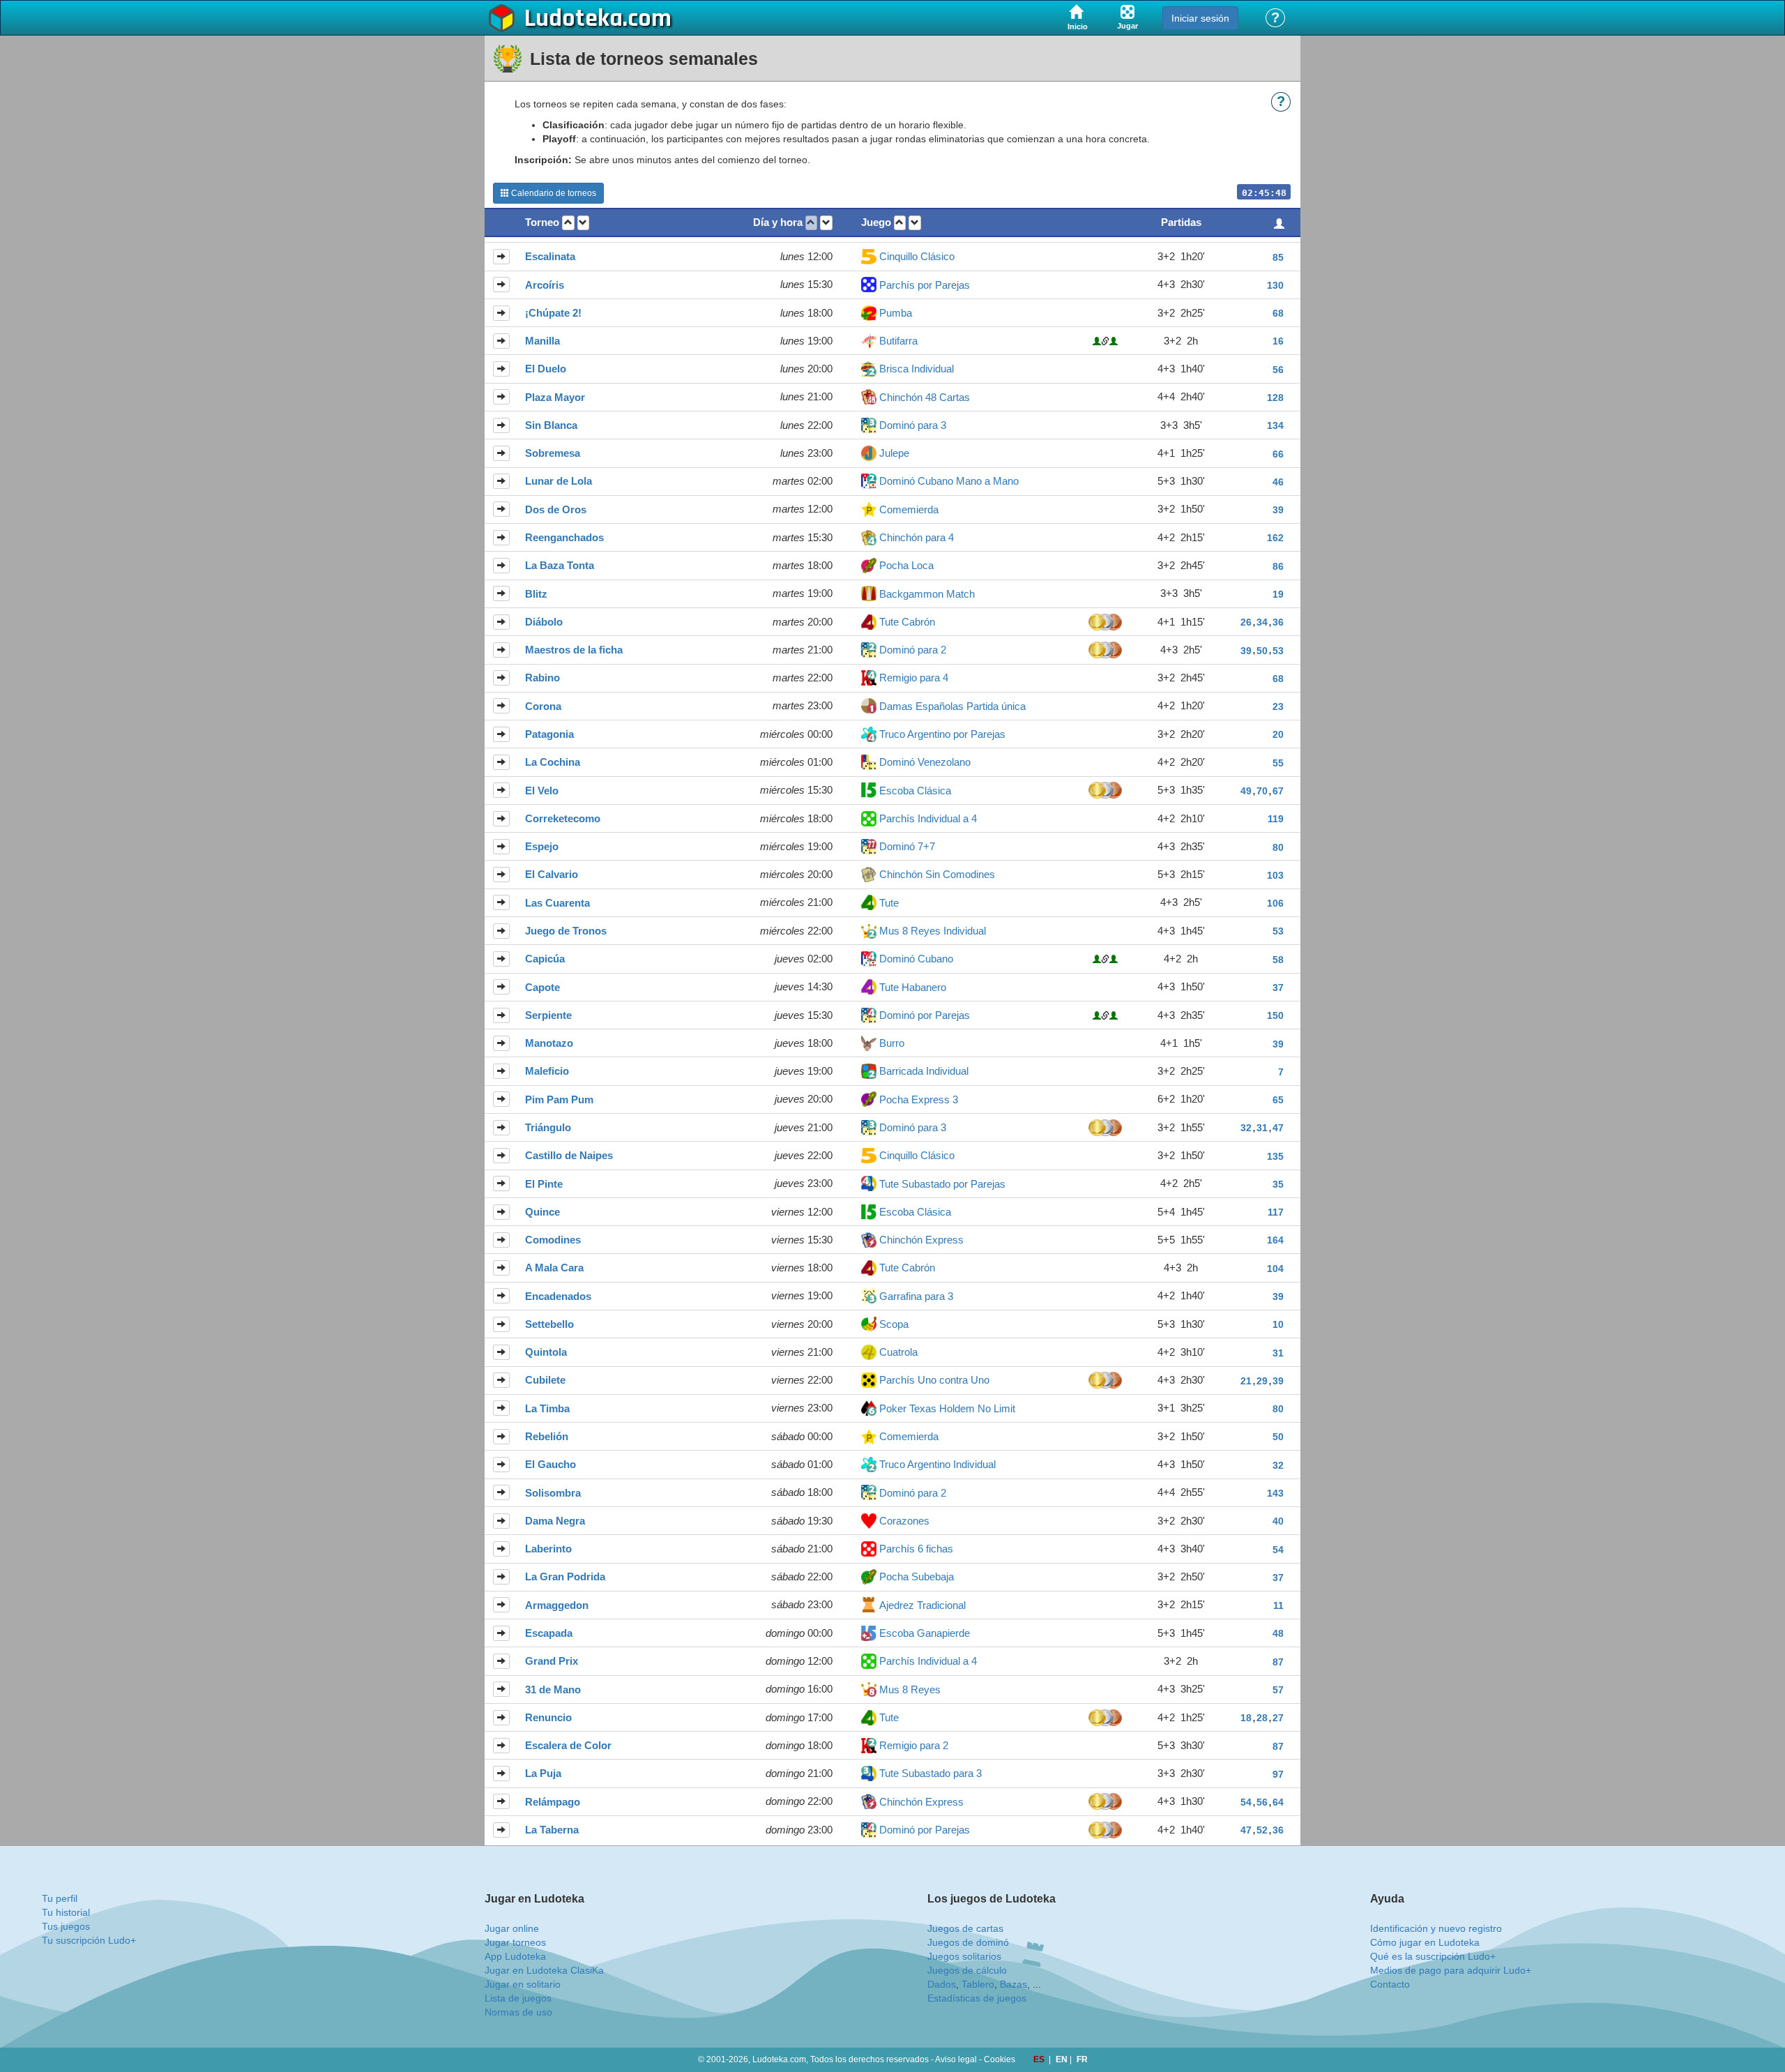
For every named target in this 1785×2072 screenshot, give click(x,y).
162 (1275, 538)
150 (1275, 1015)
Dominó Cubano (916, 959)
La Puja (543, 1773)
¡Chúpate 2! (553, 313)
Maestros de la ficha (574, 650)
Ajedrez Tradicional (922, 1605)
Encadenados (558, 1296)
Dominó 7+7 (907, 846)
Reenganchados (564, 537)
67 (1278, 791)
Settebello (549, 1324)
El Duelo (546, 369)
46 (1278, 482)
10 (1278, 1324)
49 (1246, 791)
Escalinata (550, 256)
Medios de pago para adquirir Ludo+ (1451, 1970)
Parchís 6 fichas (916, 1549)
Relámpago (553, 1802)
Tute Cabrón (907, 622)
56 (1278, 370)
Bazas (1013, 1984)
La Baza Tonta (560, 565)
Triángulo (548, 1127)
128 (1275, 398)
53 (1278, 651)
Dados (942, 1984)
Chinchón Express (921, 1240)
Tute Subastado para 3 (931, 1773)
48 (1278, 1633)
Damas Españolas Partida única (952, 706)
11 (1278, 1605)
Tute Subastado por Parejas (942, 1184)
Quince (542, 1212)
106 (1275, 903)
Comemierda (909, 509)
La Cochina (553, 762)
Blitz (536, 594)
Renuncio (548, 1717)
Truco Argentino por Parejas (942, 734)
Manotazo (549, 1043)
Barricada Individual (924, 1071)
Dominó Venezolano (925, 762)
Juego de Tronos (566, 931)
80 (1278, 847)
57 (1278, 1690)
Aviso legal (956, 2059)
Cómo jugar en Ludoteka (1425, 1942)
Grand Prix (552, 1661)
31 (1262, 1128)
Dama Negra (555, 1521)
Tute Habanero (913, 987)
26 (1246, 622)
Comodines (553, 1240)
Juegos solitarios (964, 1956)
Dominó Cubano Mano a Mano (949, 481)
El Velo (542, 791)
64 (1278, 1802)
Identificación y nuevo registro (1436, 1928)
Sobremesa (553, 453)
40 (1278, 1521)
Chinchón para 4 (917, 537)
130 (1275, 285)
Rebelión (547, 1436)
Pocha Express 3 (919, 1099)
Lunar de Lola (559, 481)
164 (1275, 1240)
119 (1276, 819)
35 (1278, 1184)
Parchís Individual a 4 (928, 818)
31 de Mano (553, 1689)
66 (1278, 454)
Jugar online (512, 1928)
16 (1278, 341)
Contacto (1390, 1984)
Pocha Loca (906, 565)
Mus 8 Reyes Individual (933, 931)
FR (1082, 2059)
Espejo (542, 846)
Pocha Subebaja (917, 1576)
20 (1278, 734)
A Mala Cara (554, 1268)
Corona (543, 706)
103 (1275, 875)
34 (1262, 622)
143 (1275, 1493)
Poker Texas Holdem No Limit (947, 1408)
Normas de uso (518, 2012)
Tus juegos (66, 1926)
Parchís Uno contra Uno (934, 1380)
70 (1262, 791)
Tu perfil (60, 1898)
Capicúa (545, 959)
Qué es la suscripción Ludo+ (1433, 1956)
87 (1278, 1662)
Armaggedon (557, 1605)
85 (1278, 257)
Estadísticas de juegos (977, 1998)
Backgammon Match (927, 594)
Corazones (904, 1521)
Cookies (1000, 2059)
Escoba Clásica (915, 791)
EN (1063, 2059)
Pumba (896, 313)
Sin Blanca (551, 425)
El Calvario (552, 874)
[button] (568, 223)
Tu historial (66, 1912)
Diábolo (544, 622)
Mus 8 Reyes (910, 1689)
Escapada (549, 1633)
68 (1278, 313)
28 (1262, 1718)
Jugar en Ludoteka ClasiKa (544, 1970)
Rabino (542, 678)
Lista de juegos (518, 1998)
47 (1278, 1128)
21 (1246, 1381)
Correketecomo (563, 818)
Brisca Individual (917, 369)
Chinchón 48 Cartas (925, 397)
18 (1246, 1718)
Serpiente (548, 1015)
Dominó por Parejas (925, 1015)
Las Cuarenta (557, 903)
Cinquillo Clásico (917, 256)
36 (1278, 622)
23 (1278, 706)
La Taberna (552, 1830)
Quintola (546, 1352)
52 (1262, 1830)
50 (1262, 651)
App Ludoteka (515, 1956)
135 (1275, 1156)
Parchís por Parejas (925, 285)
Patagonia (549, 734)
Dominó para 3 (913, 425)
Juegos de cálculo (967, 1970)
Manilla (542, 341)
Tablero (978, 1984)
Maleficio (547, 1071)
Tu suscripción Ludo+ (89, 1940)
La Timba (547, 1408)
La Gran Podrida (565, 1576)
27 (1278, 1718)
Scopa (894, 1324)
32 (1246, 1128)
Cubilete (545, 1380)
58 (1278, 960)
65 (1278, 1100)
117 (1276, 1212)
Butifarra (898, 341)
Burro (892, 1043)
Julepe (894, 453)
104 (1275, 1269)
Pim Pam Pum (559, 1099)
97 (1278, 1774)
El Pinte (544, 1184)
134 (1275, 425)
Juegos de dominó (968, 1942)
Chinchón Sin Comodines (937, 874)
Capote (542, 987)
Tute (889, 903)
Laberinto (548, 1549)
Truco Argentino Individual (937, 1464)
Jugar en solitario (523, 1984)
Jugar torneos (515, 1942)
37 (1278, 988)
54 (1278, 1550)
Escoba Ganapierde (925, 1633)
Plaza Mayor (555, 397)
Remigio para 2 (914, 1745)
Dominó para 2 (913, 650)
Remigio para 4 (914, 678)
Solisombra (553, 1493)
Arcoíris (545, 285)
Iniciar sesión (1200, 18)
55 (1278, 763)
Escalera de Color (568, 1745)
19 (1278, 594)
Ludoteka (574, 19)
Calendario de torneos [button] (553, 193)
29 (1262, 1381)
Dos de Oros (556, 509)
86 (1278, 566)
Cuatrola (898, 1352)
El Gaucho (550, 1464)
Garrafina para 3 (916, 1296)
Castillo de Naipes (569, 1155)
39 (1278, 510)
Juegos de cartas (965, 1928)
